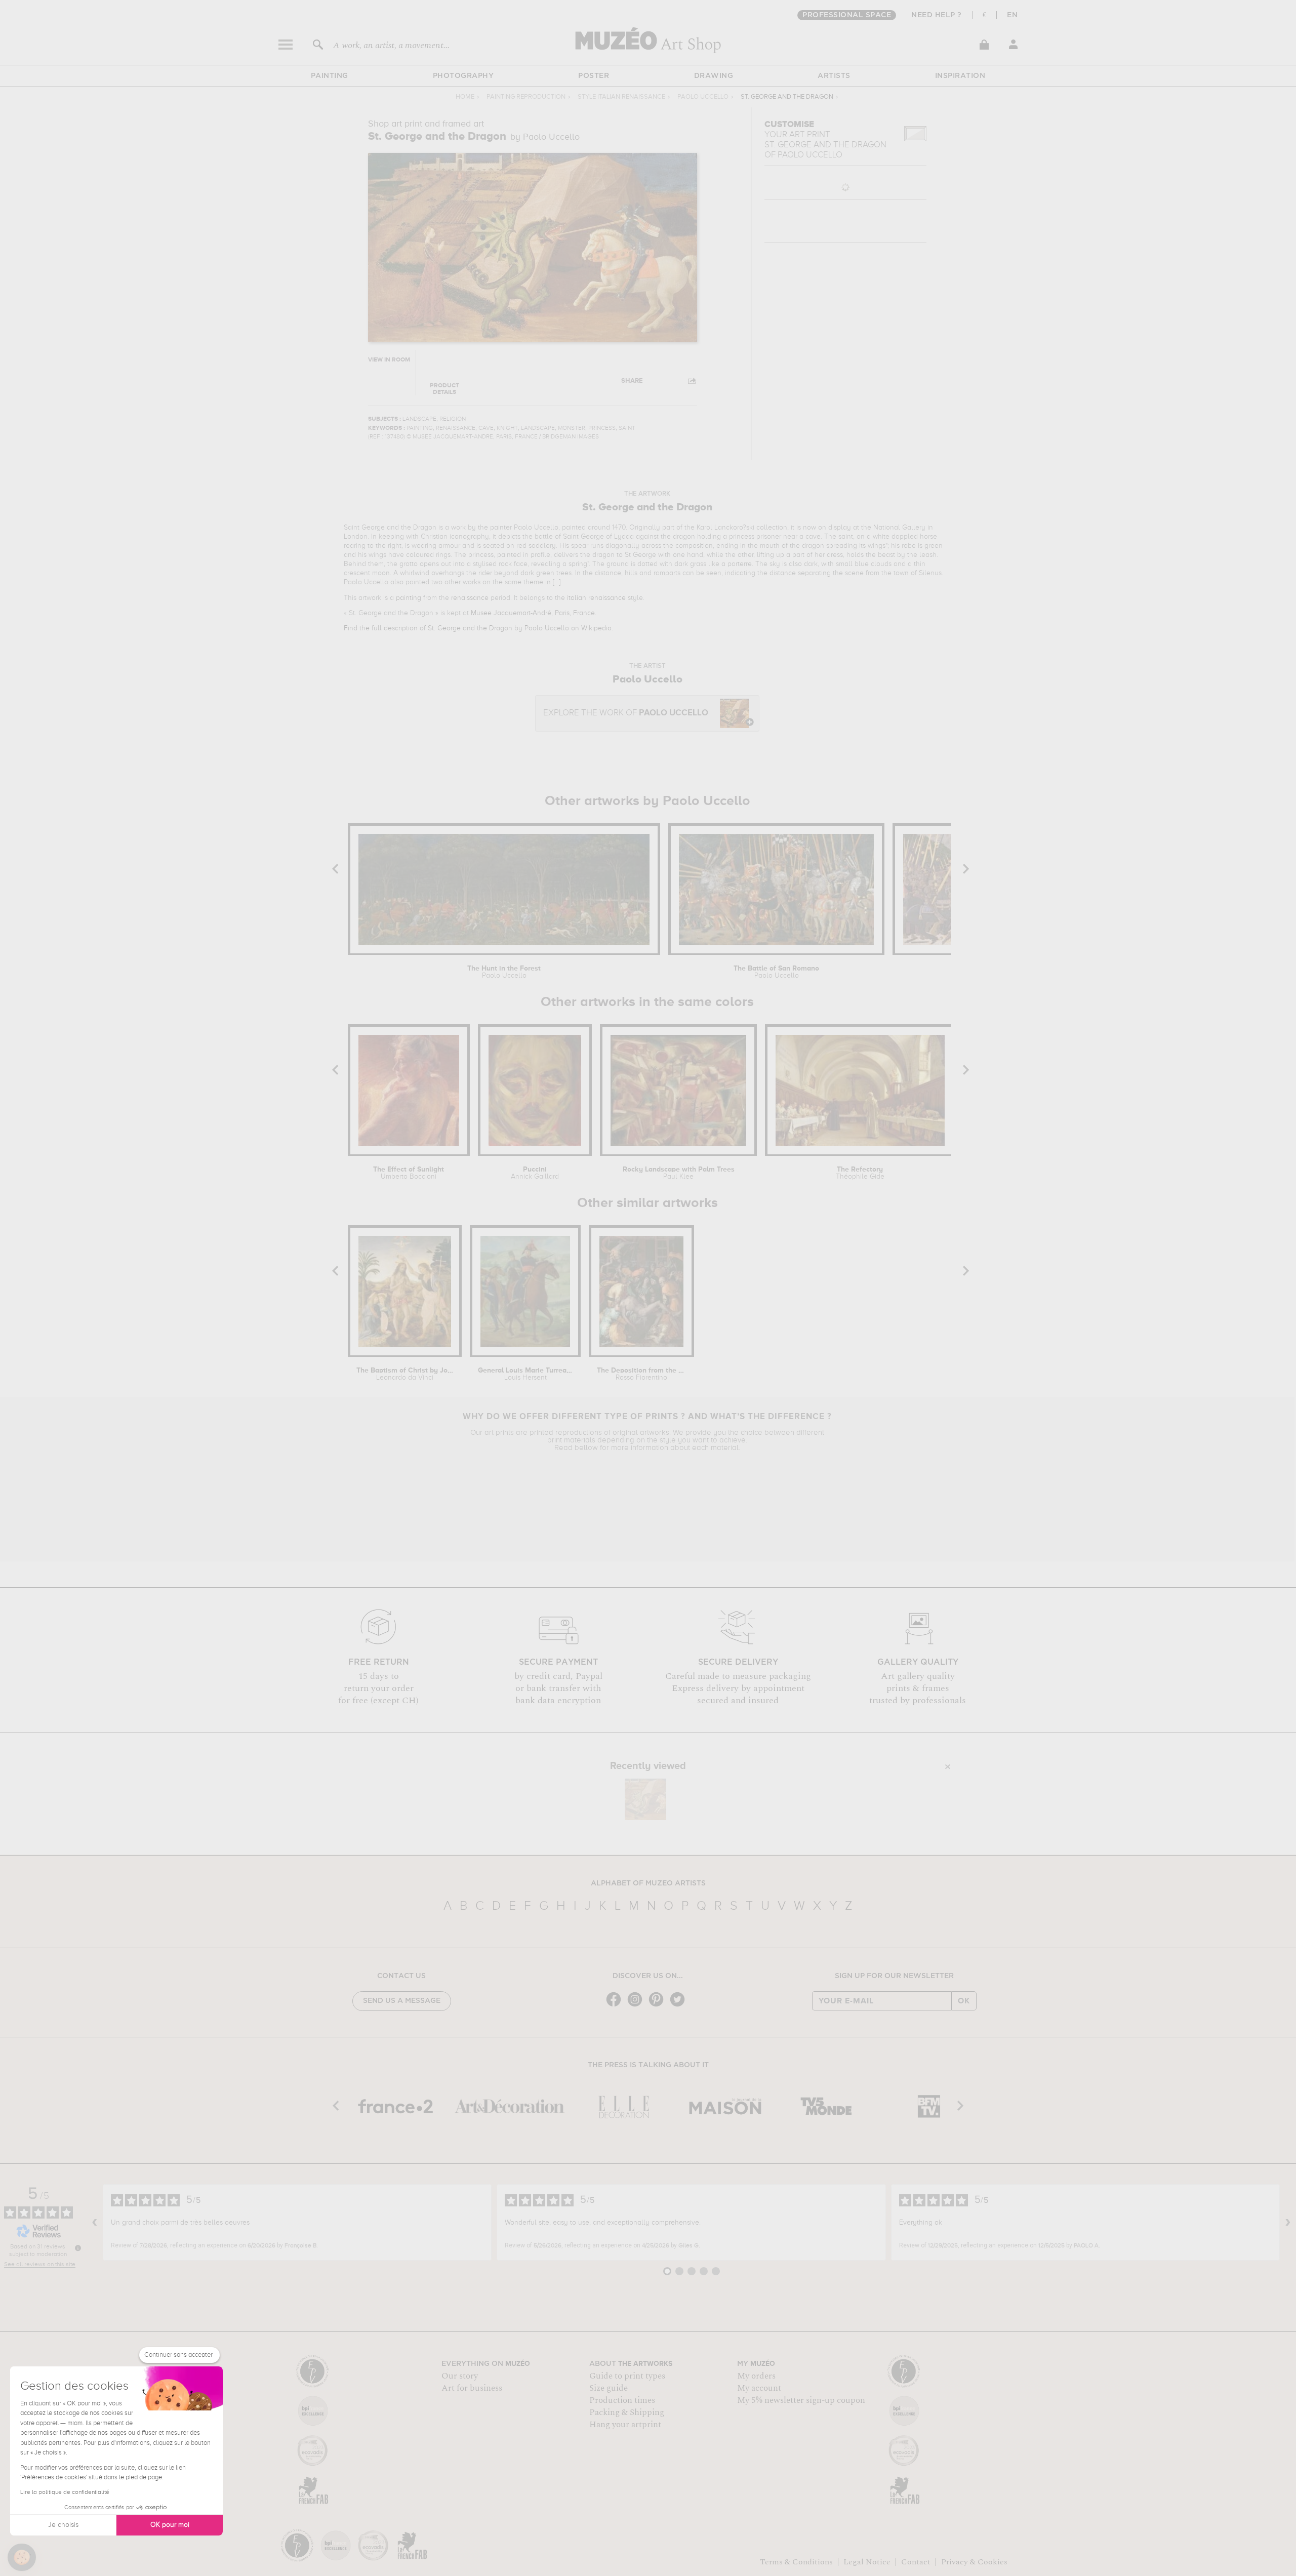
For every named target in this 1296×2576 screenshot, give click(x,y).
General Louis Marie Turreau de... (525, 1374)
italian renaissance (596, 598)
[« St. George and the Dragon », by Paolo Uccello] (645, 1799)
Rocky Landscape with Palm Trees (679, 1173)
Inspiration (960, 76)
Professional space (847, 15)
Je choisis (63, 2525)
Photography (463, 76)
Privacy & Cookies (974, 2562)
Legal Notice (867, 2562)
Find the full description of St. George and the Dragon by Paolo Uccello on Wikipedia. (478, 628)
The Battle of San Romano (776, 972)
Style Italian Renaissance (621, 97)
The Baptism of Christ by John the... (405, 1374)
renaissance (470, 598)
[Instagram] (637, 2006)
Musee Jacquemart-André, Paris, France (533, 613)
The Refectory (860, 1173)
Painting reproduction (526, 97)
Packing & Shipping (627, 2412)
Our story (460, 2376)
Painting (330, 76)
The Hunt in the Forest (504, 972)
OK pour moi (170, 2525)
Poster (594, 76)
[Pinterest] (659, 2006)
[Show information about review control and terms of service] (78, 2248)
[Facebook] (616, 2006)
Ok (964, 2001)
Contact (916, 2562)
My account (759, 2388)
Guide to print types (627, 2376)
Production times (622, 2400)
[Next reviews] (1288, 2223)
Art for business (472, 2388)
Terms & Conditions (796, 2562)
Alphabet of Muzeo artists (648, 1883)
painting (409, 598)
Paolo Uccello (703, 97)
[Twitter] (680, 2006)
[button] (22, 2557)
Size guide (609, 2388)
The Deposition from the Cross (642, 1374)
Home (465, 97)
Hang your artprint (625, 2425)
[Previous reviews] (95, 2223)
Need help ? (937, 15)
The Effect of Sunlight (409, 1173)
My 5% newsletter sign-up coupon (801, 2400)
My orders (756, 2376)
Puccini (535, 1173)
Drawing (714, 76)
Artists (834, 76)
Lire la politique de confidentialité (65, 2492)
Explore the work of (626, 713)
